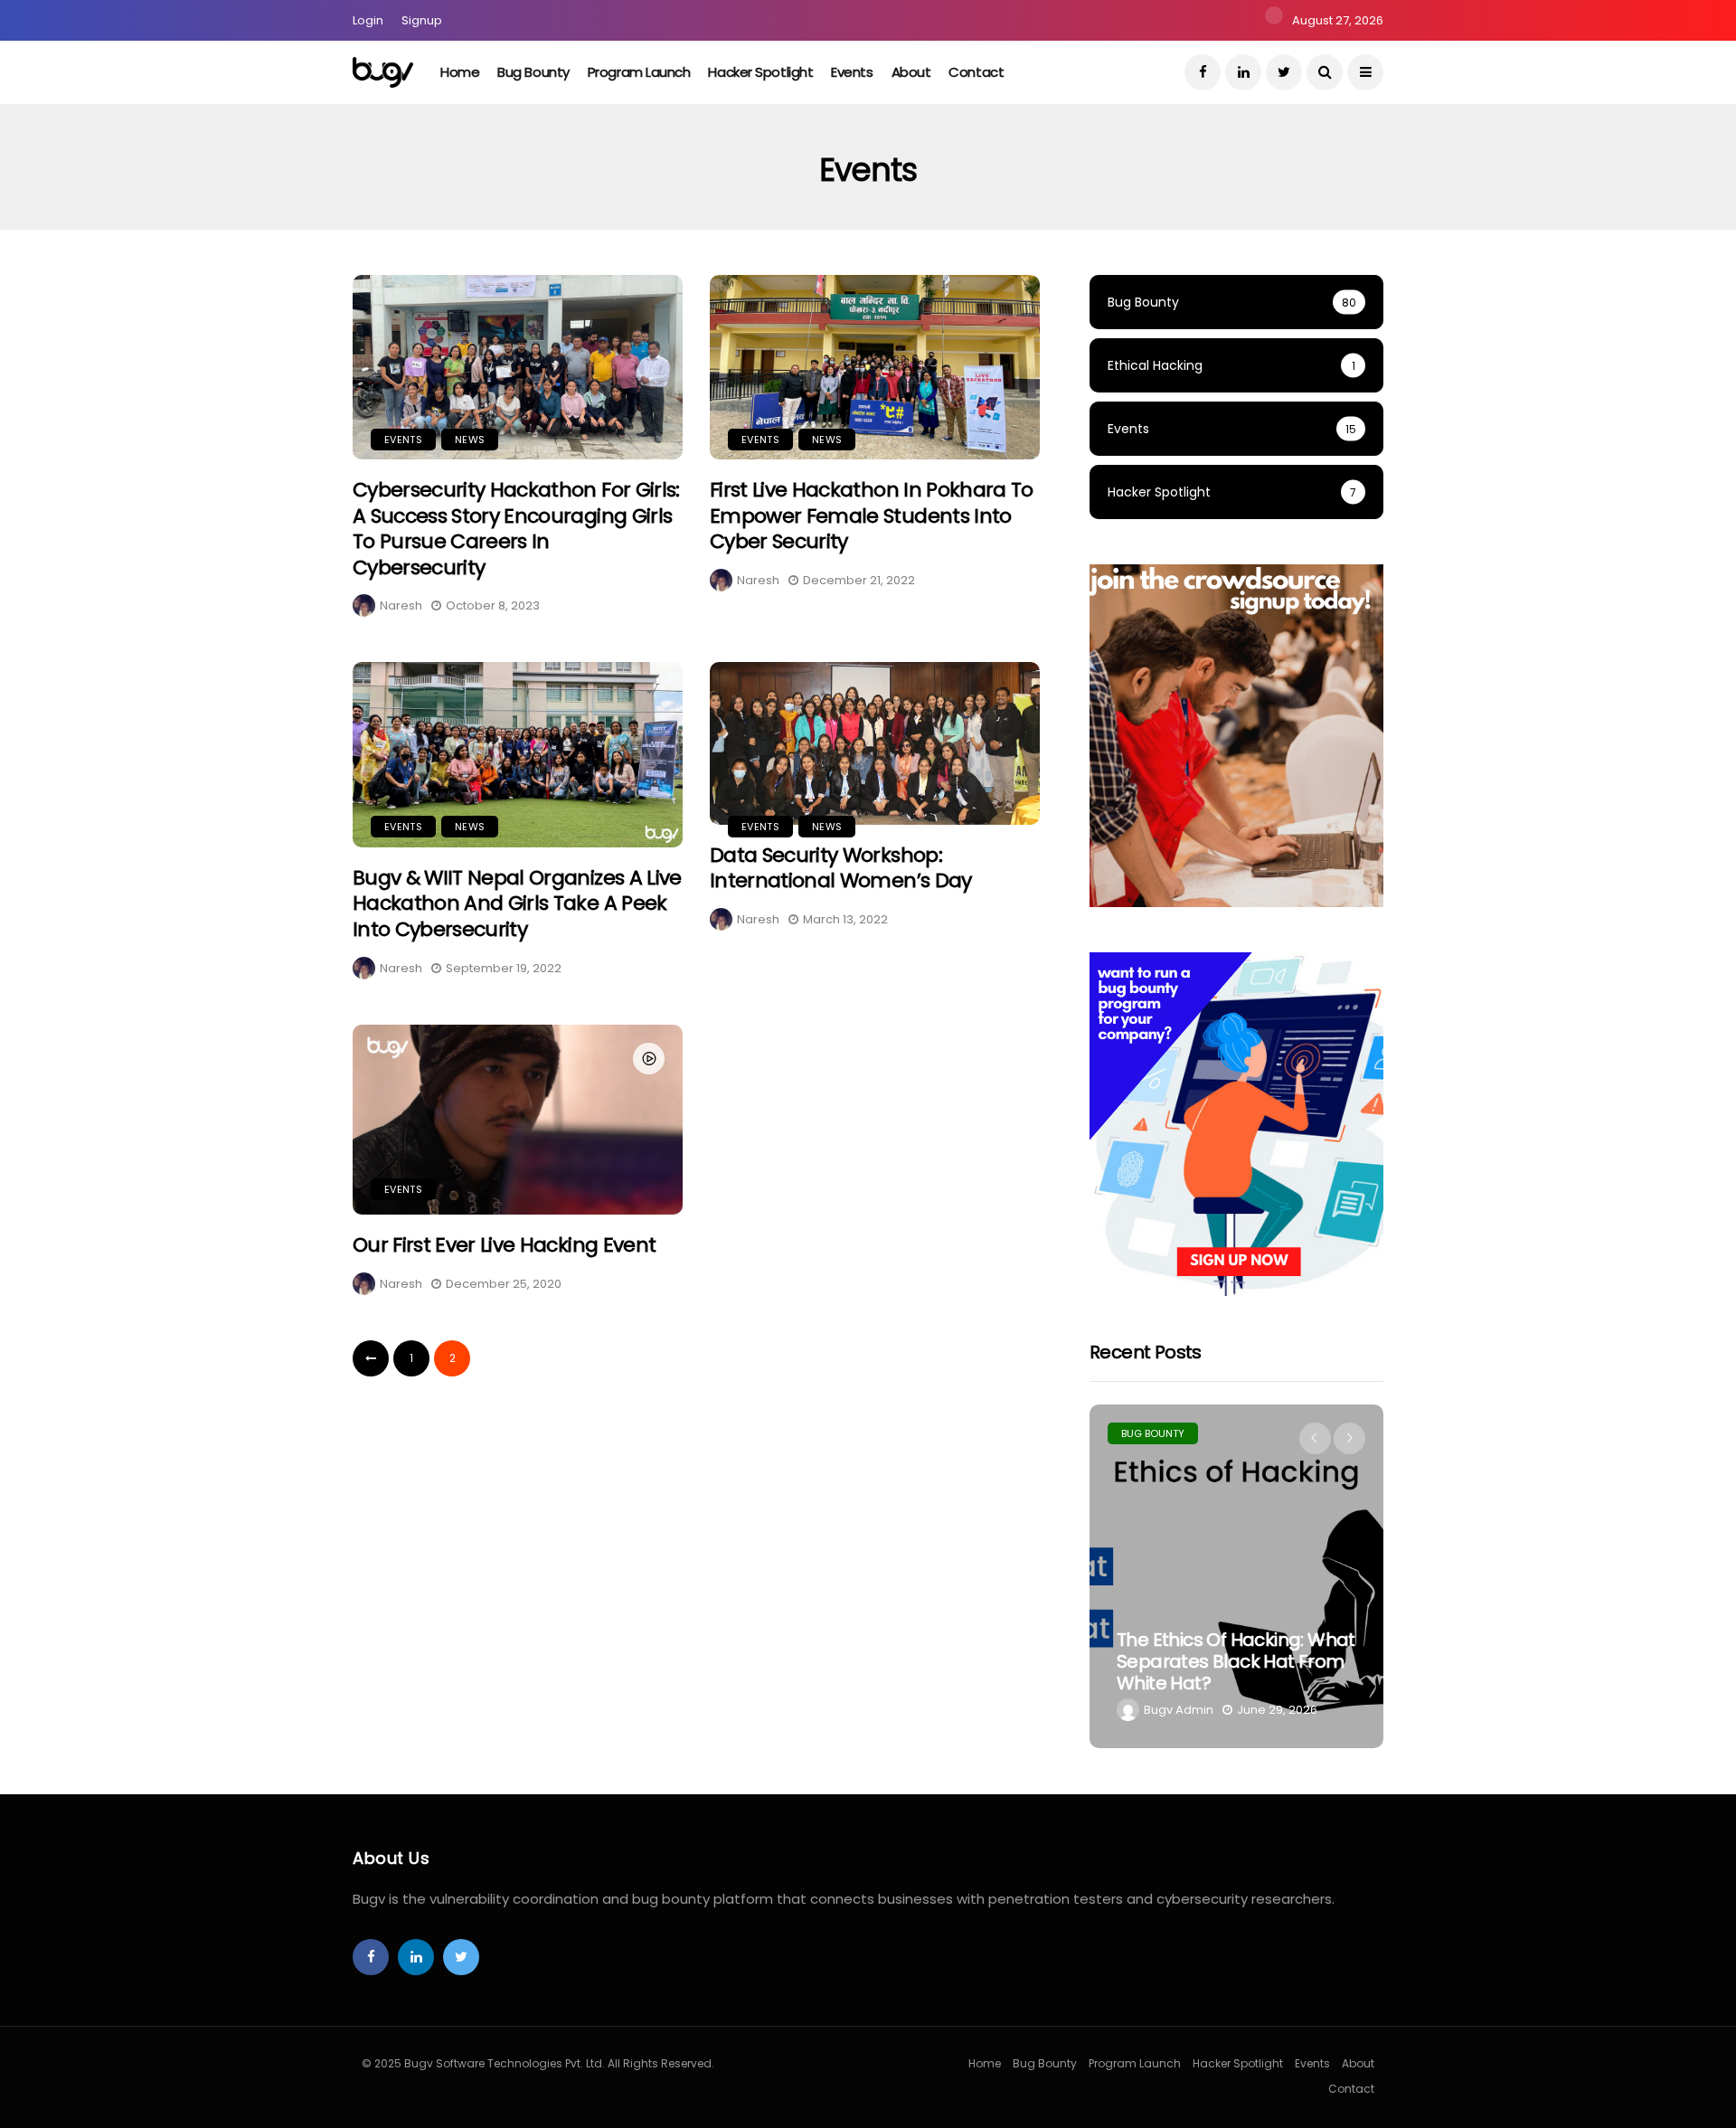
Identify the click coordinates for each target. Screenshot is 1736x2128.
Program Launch (639, 72)
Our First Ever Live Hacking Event (504, 1245)
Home (460, 72)
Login (368, 20)
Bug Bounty (533, 72)
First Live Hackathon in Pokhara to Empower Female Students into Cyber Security (872, 515)
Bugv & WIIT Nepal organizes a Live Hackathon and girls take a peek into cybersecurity (517, 903)
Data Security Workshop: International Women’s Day (843, 868)
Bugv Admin (1179, 1710)
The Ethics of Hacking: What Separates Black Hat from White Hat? (1236, 1661)
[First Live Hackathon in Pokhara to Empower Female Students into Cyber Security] (875, 367)
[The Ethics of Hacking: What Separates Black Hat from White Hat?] (1236, 1576)
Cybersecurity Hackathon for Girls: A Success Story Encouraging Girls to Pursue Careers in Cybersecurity (516, 529)
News (470, 440)
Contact (976, 72)
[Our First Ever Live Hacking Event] (518, 1120)
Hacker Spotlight (760, 72)
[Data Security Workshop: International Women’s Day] (875, 743)
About (911, 72)
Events (852, 72)
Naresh (401, 605)
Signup (422, 20)
